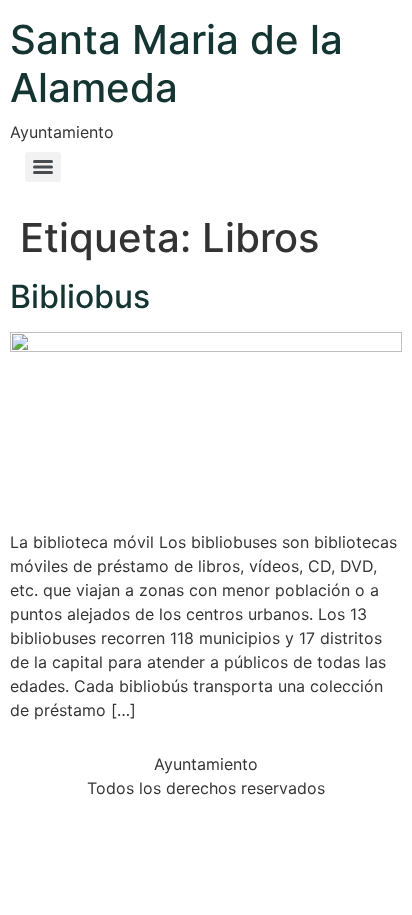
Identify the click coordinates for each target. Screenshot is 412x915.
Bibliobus (80, 296)
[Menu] (43, 167)
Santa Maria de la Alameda (176, 63)
